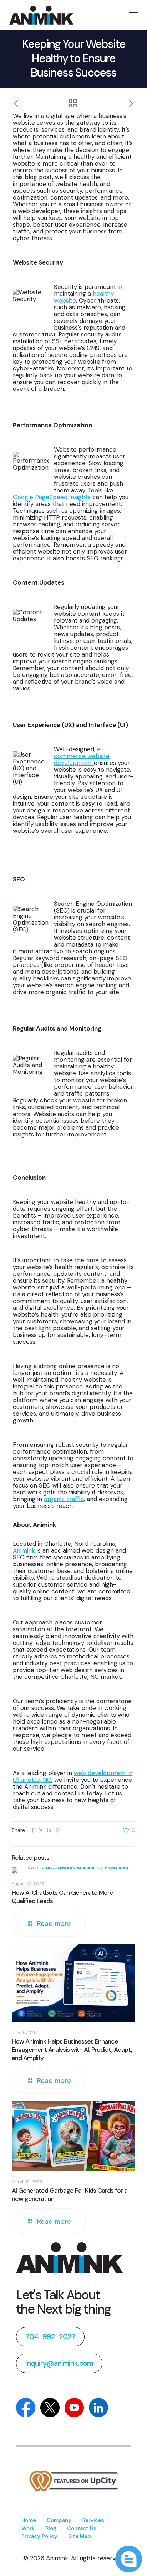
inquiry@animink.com (59, 2363)
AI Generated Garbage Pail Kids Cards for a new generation (70, 2195)
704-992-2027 (50, 2337)
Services (93, 2520)
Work (28, 2528)
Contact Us (82, 2528)
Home (29, 2520)
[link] (70, 2258)
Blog (51, 2528)
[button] (129, 2559)
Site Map (80, 2536)
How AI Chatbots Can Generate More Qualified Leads (62, 1897)
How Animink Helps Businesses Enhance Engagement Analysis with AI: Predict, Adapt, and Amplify (72, 2050)
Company (59, 2520)
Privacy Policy (39, 2536)
